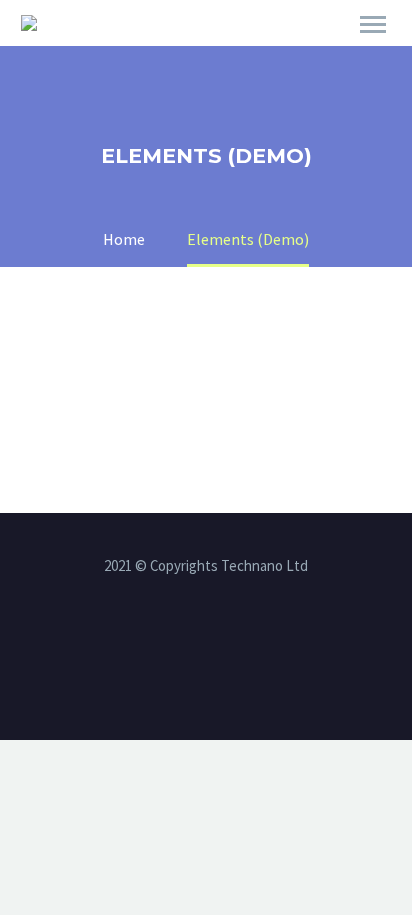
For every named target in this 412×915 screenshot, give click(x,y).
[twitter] (232, 640)
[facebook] (180, 640)
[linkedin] (206, 640)
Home (289, 52)
